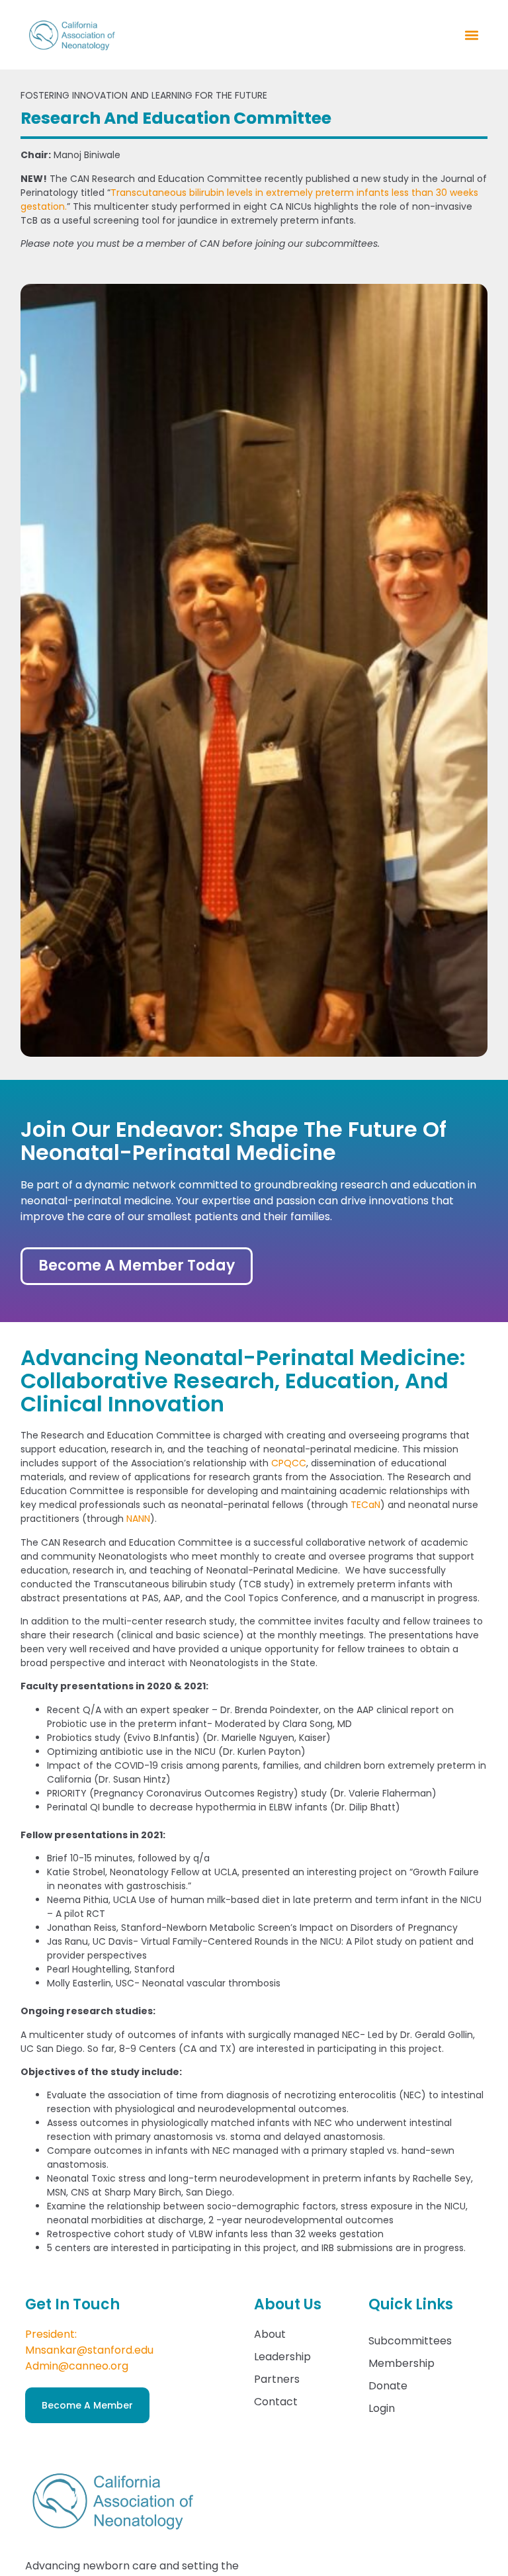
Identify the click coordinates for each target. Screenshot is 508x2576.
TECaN (365, 1505)
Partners (277, 2379)
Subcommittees (410, 2341)
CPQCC (289, 1463)
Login (382, 2408)
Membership (402, 2363)
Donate (388, 2386)
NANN (138, 1519)
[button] (472, 35)
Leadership (282, 2357)
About (270, 2334)
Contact (276, 2402)
